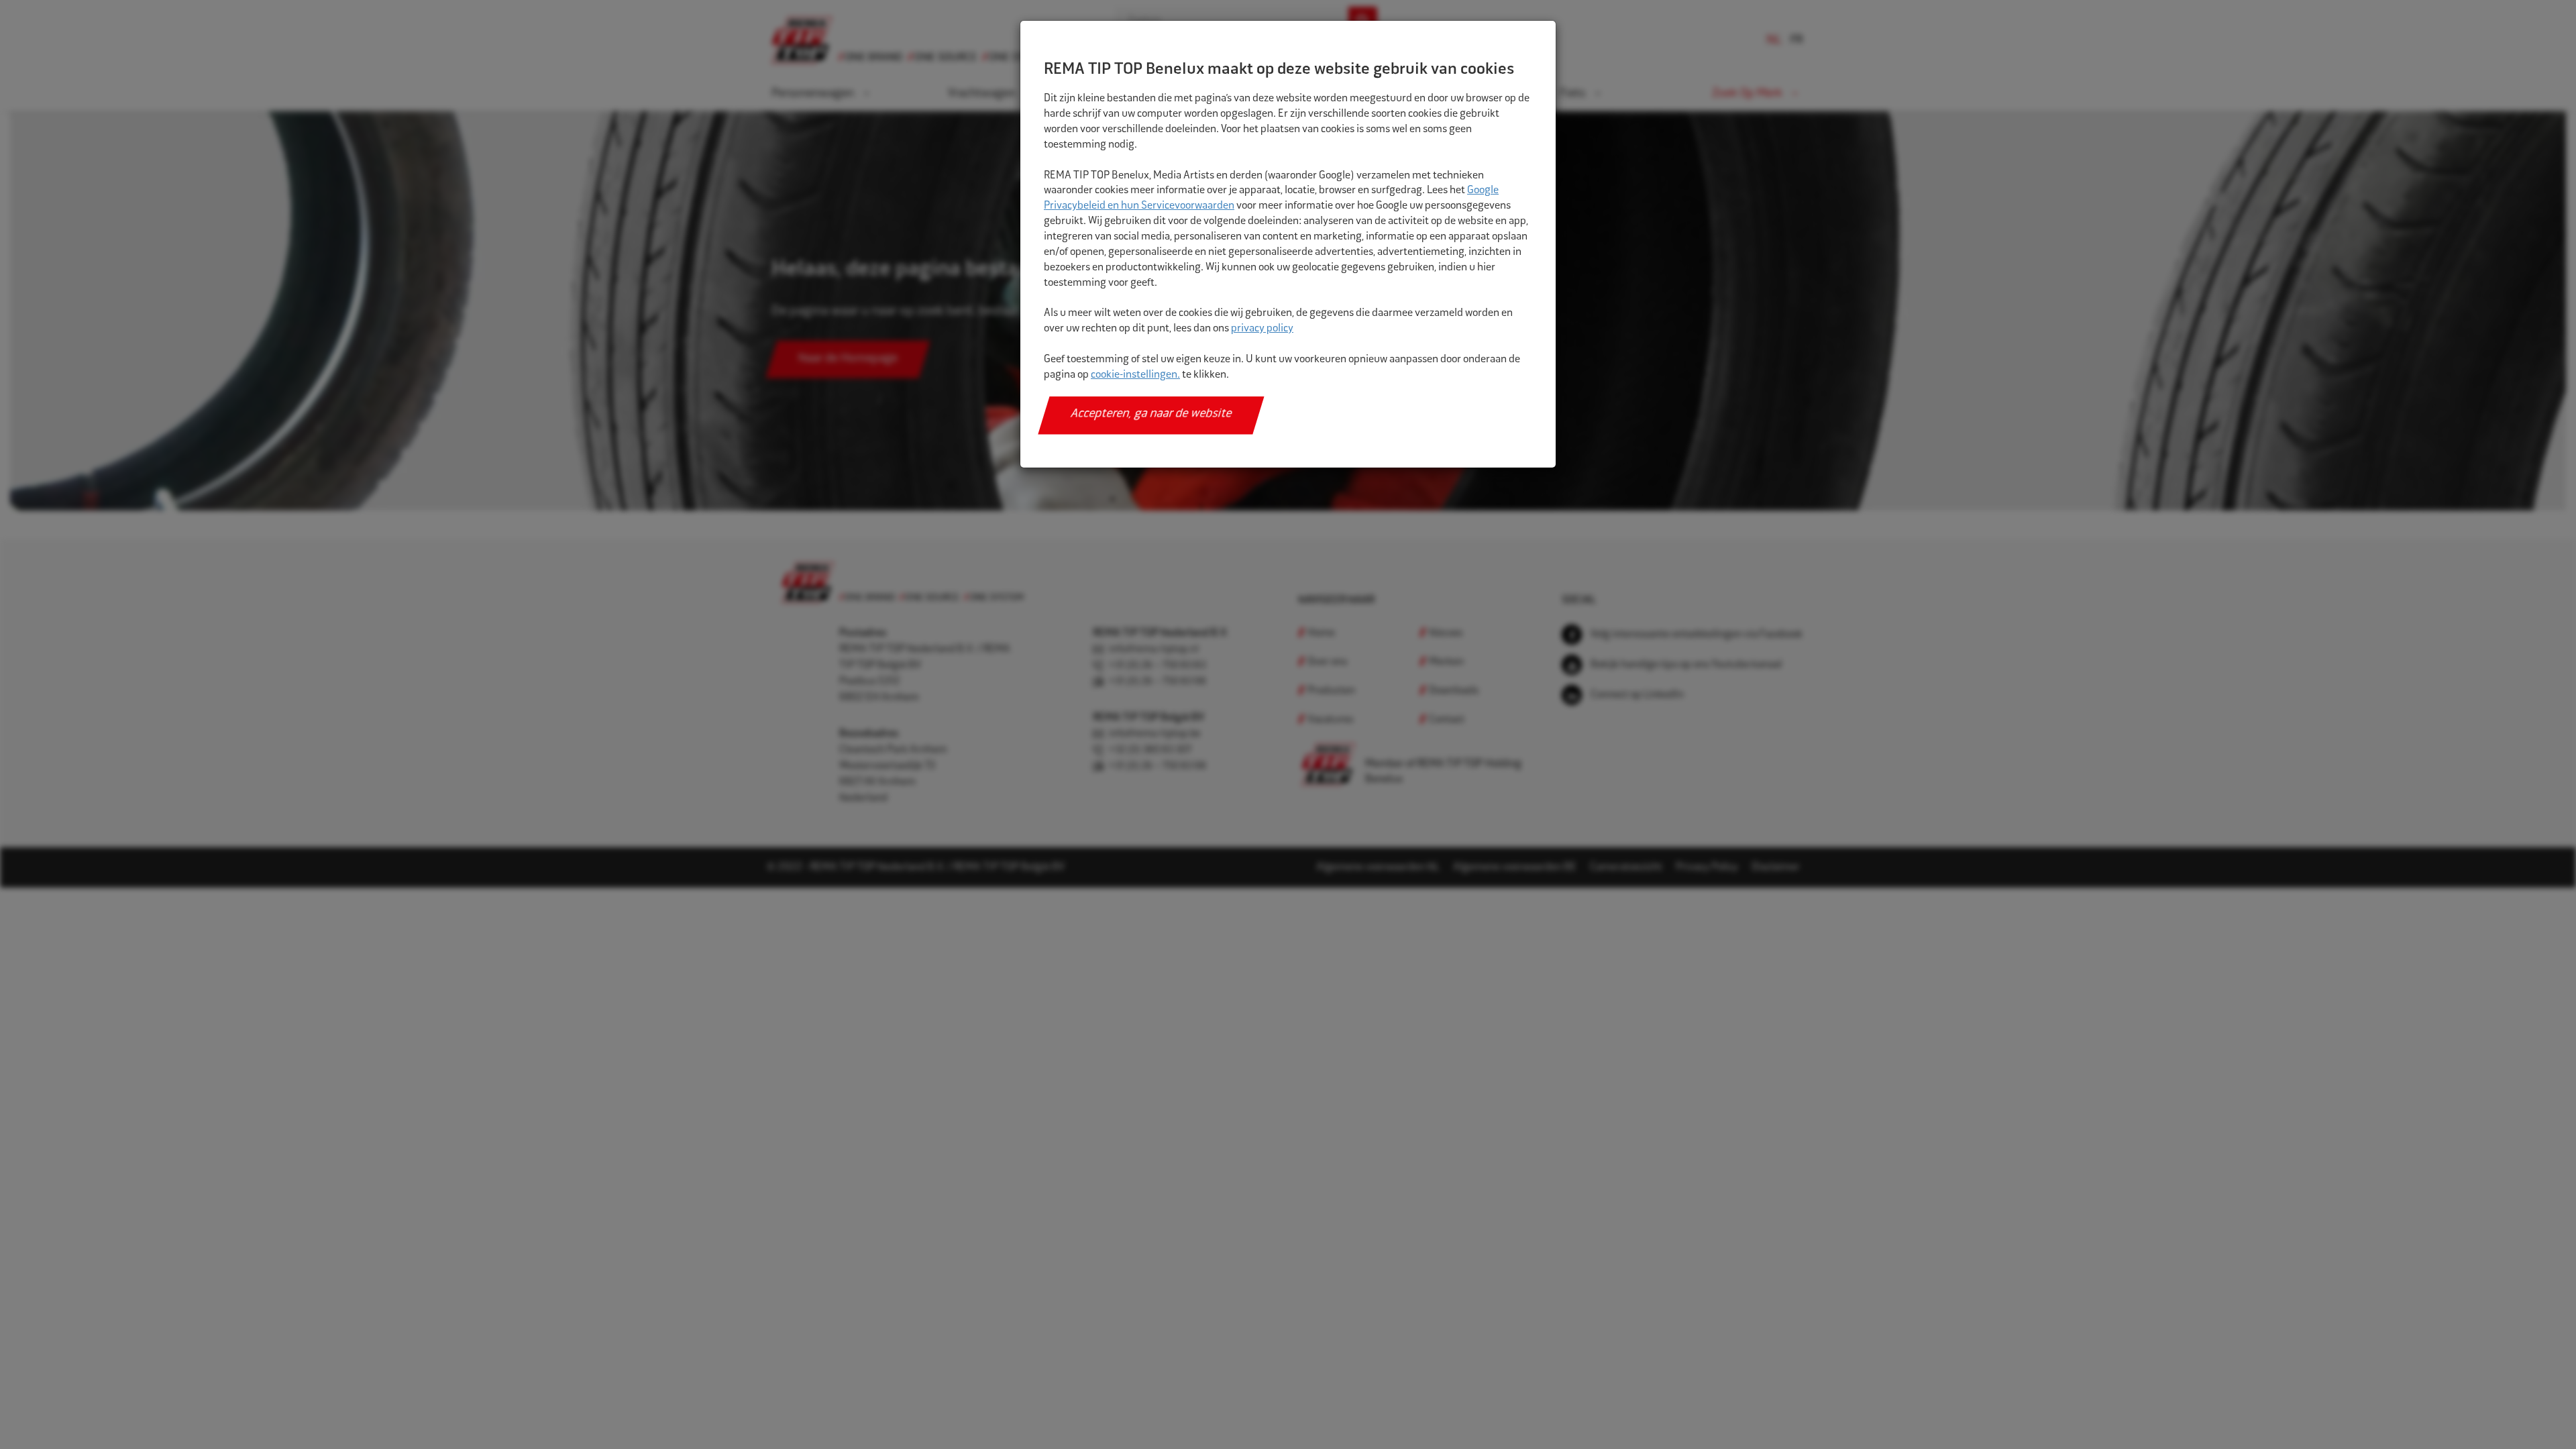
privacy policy (1262, 329)
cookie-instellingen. (1135, 375)
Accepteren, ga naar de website (1151, 415)
